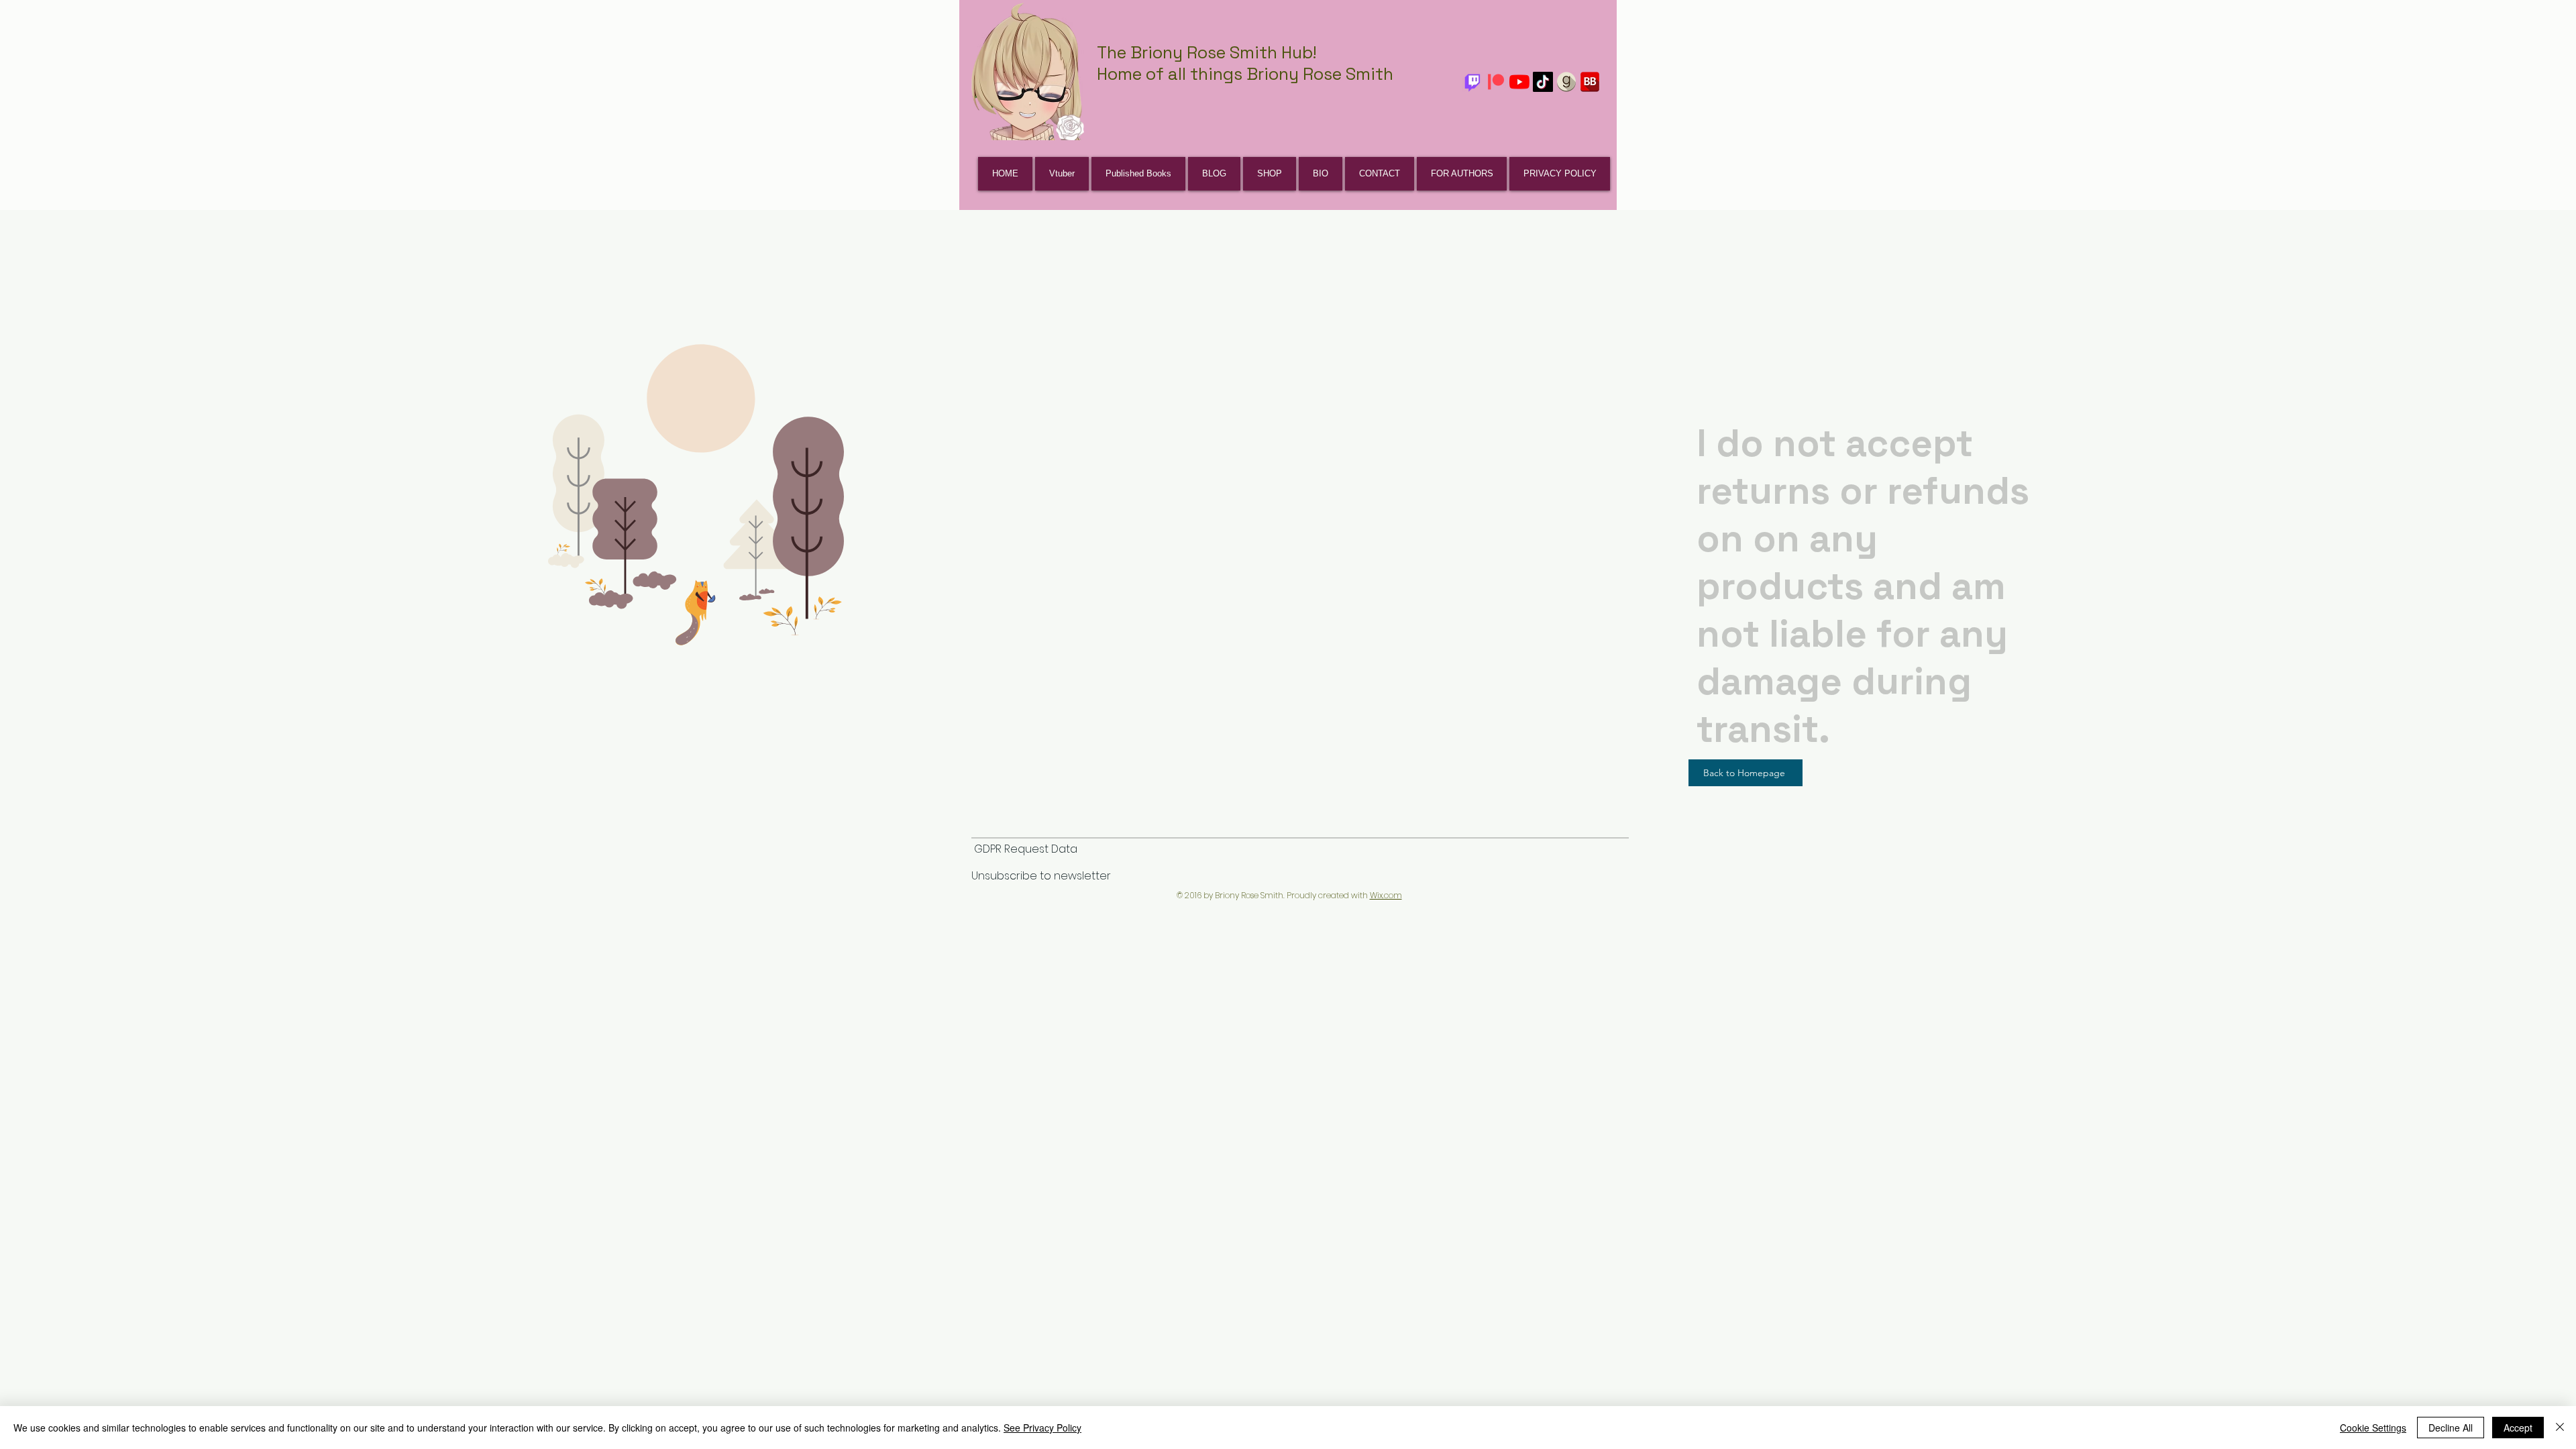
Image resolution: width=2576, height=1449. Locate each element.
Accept (2518, 1428)
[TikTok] (1543, 82)
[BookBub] (1590, 82)
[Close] (2560, 1428)
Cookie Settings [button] (2373, 1428)
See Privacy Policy (1042, 1428)
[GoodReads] (1566, 82)
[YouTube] (1519, 82)
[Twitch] (1472, 82)
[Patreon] (1496, 82)
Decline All (2451, 1428)
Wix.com (1386, 895)
